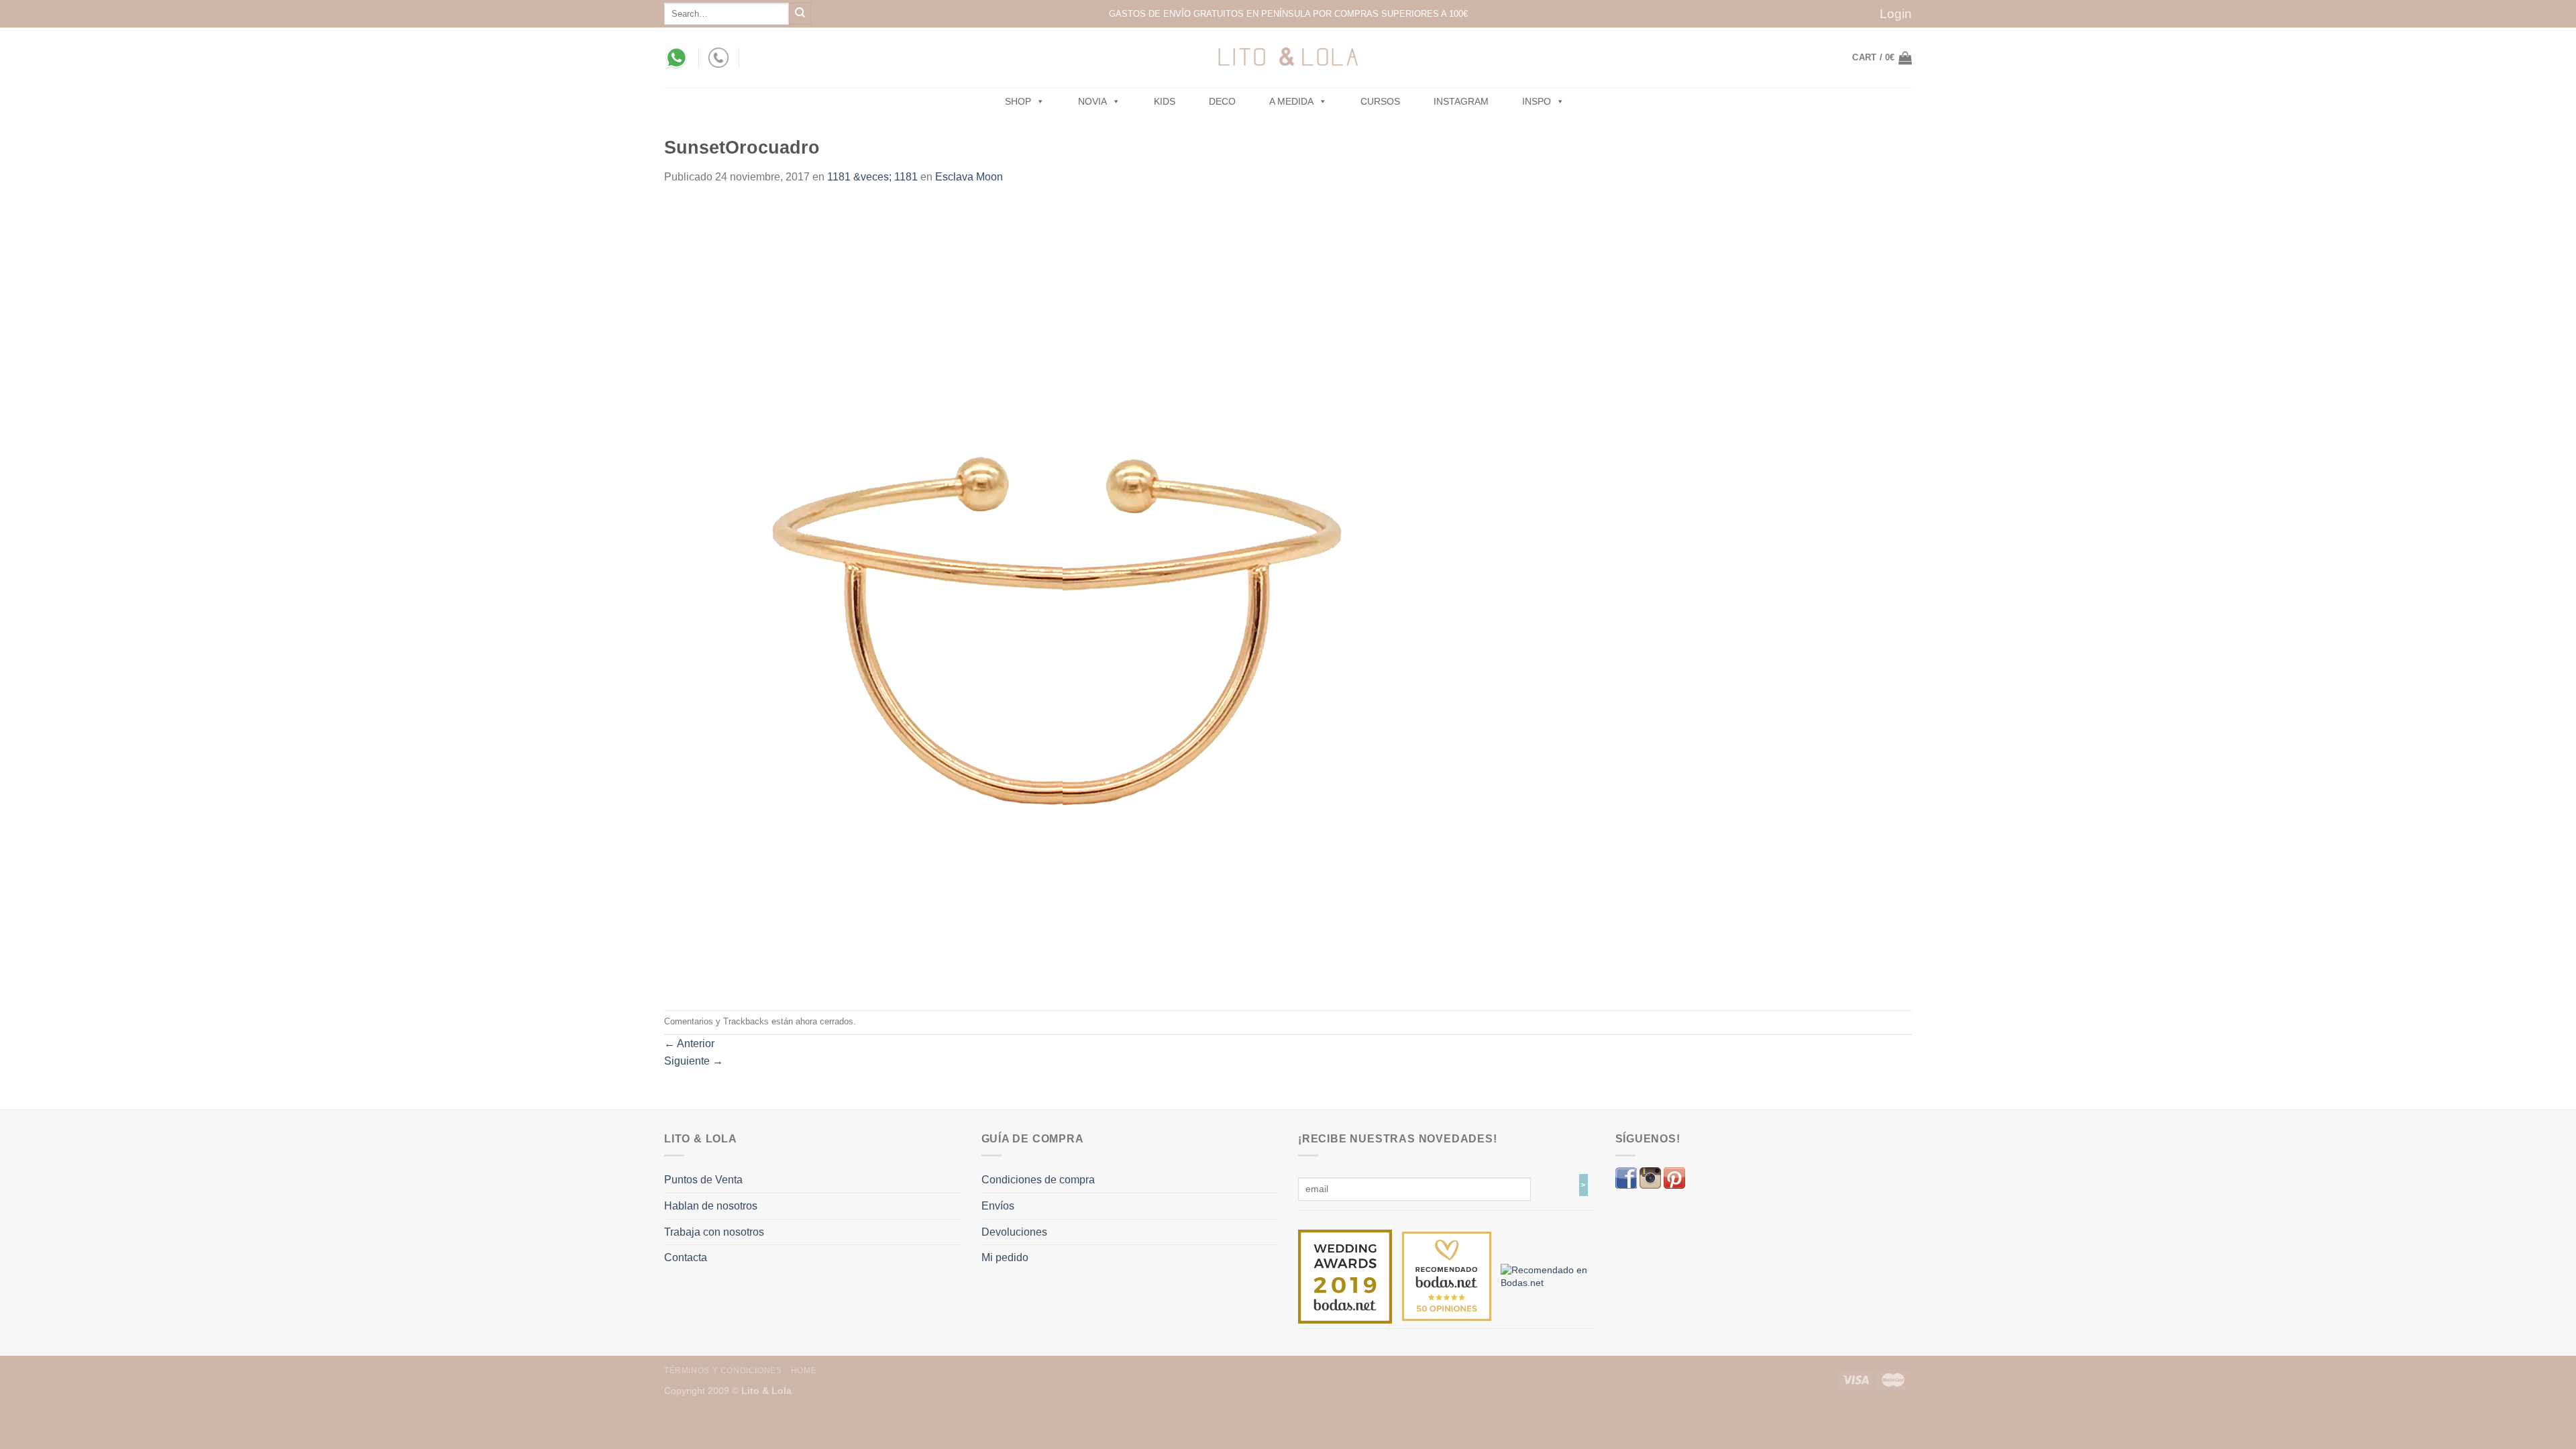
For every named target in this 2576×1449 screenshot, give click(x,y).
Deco (1222, 101)
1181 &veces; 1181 (872, 177)
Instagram (1461, 101)
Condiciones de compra (1038, 1180)
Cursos (1380, 101)
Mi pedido (1005, 1257)
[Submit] (800, 14)
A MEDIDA (1291, 101)
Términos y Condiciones (723, 1371)
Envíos (998, 1206)
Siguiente (694, 1061)
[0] (1345, 1276)
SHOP (1018, 101)
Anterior (689, 1043)
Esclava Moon (969, 177)
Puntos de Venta (703, 1180)
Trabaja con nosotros (714, 1232)
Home (804, 1371)
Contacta (686, 1257)
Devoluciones (1014, 1232)
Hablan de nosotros (711, 1206)
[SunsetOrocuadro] (1060, 597)
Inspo (1537, 101)
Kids (1165, 101)
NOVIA (1092, 101)
